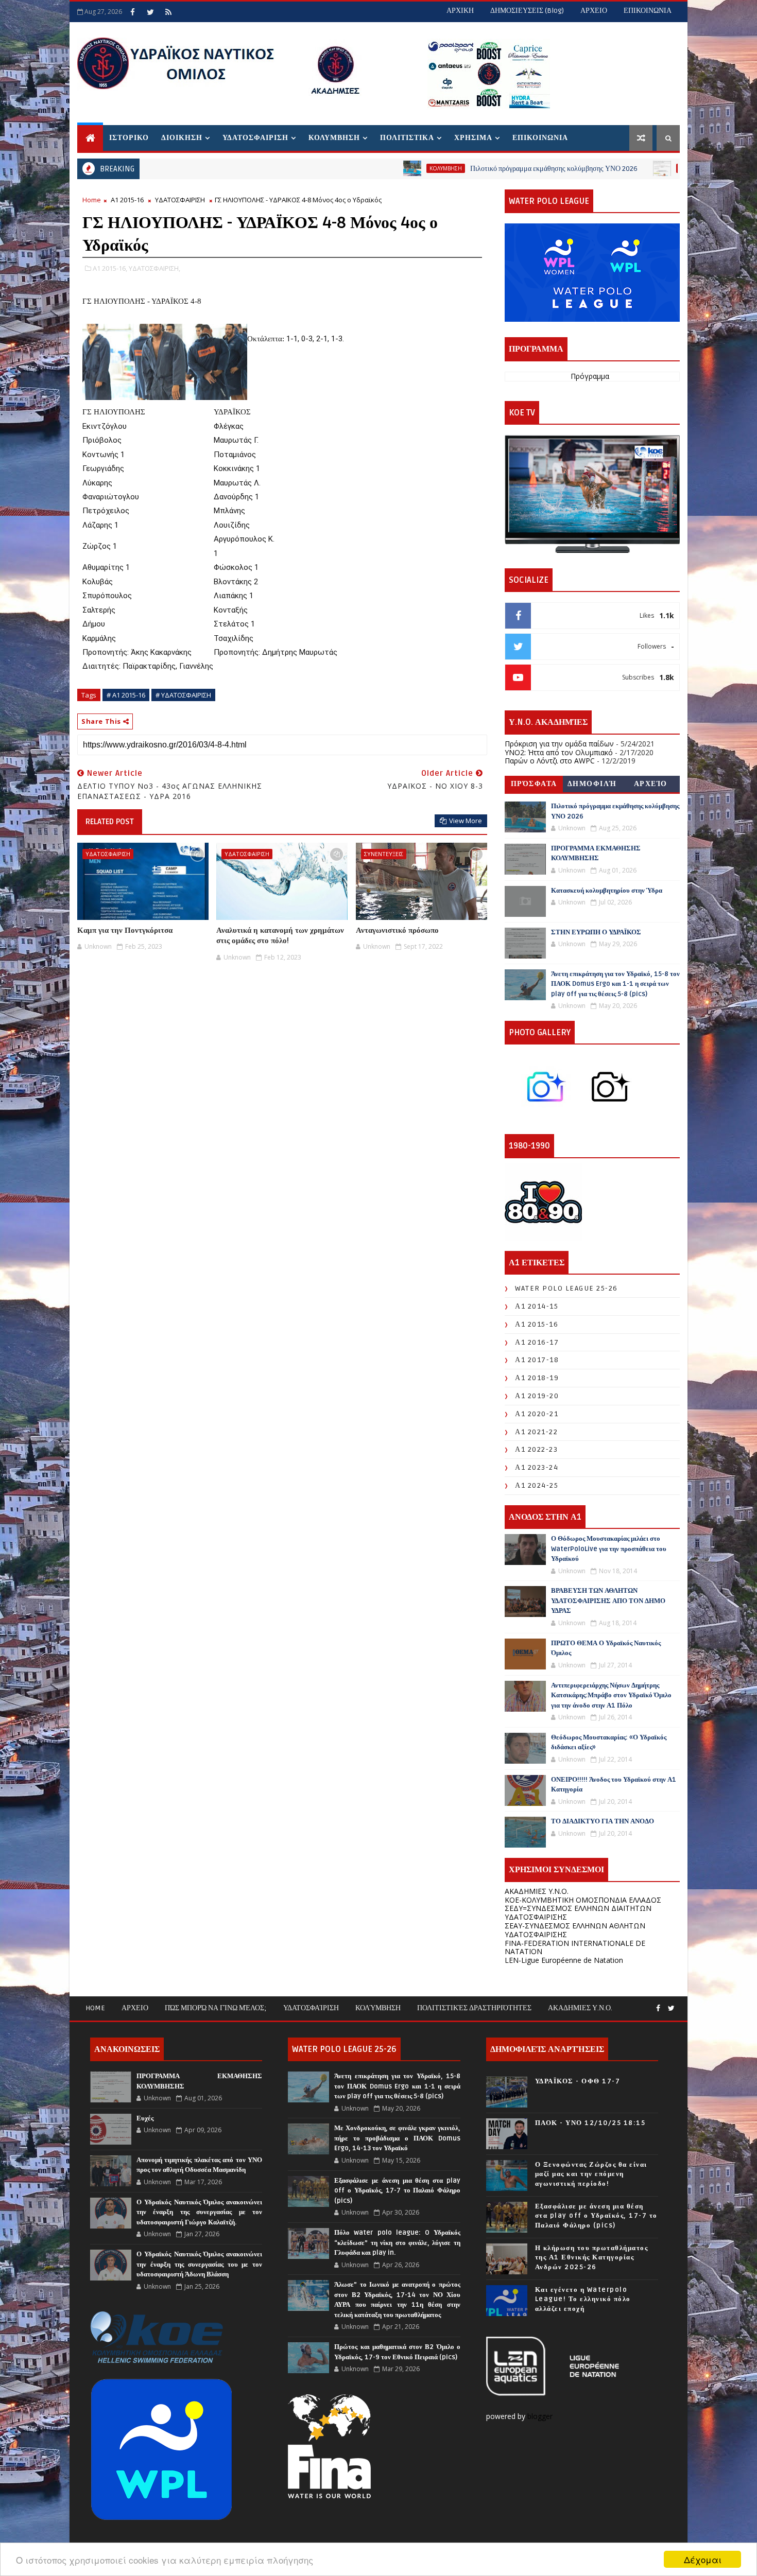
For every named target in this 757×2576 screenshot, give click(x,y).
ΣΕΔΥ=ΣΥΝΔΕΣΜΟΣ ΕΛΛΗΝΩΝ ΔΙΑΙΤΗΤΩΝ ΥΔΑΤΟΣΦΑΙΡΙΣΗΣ (578, 1912)
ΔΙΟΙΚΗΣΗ (182, 138)
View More (466, 821)
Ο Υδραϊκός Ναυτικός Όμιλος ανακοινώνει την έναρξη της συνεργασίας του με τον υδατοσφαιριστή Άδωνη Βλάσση (199, 2264)
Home (92, 200)
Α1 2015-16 (127, 200)
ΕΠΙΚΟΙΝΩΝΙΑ (648, 11)
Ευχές (145, 2118)
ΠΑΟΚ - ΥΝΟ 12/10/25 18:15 (590, 2123)
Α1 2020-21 (537, 1414)
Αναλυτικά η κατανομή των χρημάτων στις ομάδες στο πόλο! (280, 935)
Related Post (110, 822)
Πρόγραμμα (590, 376)
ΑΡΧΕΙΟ (594, 11)
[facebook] (132, 12)
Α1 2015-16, (110, 268)
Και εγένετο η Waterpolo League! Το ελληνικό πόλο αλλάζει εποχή (583, 2299)
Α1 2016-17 (537, 1342)
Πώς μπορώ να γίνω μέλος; (216, 2008)
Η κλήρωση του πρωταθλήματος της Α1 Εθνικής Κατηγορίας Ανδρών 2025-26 (592, 2257)
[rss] (168, 12)
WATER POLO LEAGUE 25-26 (566, 1288)
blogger (541, 2416)
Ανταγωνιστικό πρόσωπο (397, 930)
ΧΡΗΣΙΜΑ (473, 138)
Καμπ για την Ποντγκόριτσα (125, 930)
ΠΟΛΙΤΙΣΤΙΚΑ (407, 138)
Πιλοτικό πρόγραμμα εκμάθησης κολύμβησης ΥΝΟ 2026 (449, 169)
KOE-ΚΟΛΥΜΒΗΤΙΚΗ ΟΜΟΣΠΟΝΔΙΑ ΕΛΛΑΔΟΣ (583, 1900)
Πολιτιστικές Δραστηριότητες (474, 2008)
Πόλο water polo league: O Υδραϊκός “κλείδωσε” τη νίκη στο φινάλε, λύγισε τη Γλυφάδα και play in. (397, 2243)
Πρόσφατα (534, 784)
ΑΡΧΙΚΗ (460, 11)
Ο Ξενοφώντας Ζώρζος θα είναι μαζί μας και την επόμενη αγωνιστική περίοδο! (591, 2174)
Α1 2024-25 (537, 1485)
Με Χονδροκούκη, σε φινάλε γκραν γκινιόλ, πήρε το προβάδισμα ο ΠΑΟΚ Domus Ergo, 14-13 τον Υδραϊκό (397, 2138)
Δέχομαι (703, 2559)
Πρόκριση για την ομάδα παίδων (559, 744)
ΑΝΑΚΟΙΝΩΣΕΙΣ (594, 168)
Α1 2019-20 (537, 1396)
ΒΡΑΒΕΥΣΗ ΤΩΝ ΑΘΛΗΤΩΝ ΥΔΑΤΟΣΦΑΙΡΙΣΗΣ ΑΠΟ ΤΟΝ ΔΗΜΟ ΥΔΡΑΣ (608, 1601)
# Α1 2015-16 (126, 695)
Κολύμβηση (378, 2008)
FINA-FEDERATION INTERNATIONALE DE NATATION (575, 1947)
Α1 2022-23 (536, 1449)
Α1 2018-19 (537, 1378)
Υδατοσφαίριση (311, 2008)
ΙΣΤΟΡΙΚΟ (129, 138)
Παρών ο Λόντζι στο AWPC (550, 761)
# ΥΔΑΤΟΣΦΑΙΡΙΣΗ (183, 695)
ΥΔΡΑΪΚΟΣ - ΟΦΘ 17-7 (578, 2081)
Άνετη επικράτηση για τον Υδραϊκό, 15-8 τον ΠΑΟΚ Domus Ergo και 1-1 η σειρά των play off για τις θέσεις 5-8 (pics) (615, 984)
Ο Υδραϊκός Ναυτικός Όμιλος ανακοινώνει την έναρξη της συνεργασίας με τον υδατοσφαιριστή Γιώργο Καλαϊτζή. (199, 2212)
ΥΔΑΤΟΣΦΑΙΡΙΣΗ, (154, 268)
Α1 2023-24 (537, 1467)
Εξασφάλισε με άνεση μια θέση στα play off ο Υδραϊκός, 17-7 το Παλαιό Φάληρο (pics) (397, 2191)
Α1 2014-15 (537, 1306)
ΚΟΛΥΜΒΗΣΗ (334, 138)
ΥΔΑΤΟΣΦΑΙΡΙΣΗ (255, 138)
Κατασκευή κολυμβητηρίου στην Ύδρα (607, 891)
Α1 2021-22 (536, 1432)
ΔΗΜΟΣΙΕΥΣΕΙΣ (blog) (527, 11)
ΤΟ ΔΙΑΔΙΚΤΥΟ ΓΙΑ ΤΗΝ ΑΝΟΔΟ (603, 1821)
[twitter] (150, 12)
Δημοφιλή (592, 784)
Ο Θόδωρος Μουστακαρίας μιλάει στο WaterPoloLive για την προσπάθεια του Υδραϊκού (609, 1549)
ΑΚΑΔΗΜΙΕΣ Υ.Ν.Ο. (537, 1891)
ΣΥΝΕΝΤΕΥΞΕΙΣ (384, 854)
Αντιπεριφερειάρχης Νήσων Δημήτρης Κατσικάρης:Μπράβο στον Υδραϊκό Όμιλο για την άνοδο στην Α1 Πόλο (611, 1695)
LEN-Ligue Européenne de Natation (564, 1960)
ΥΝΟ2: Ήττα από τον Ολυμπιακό (559, 752)
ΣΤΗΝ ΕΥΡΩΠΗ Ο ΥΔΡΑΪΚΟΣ (596, 932)
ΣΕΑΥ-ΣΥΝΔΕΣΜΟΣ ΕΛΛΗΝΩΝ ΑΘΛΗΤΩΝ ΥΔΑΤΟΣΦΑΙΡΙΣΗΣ (575, 1930)
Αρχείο (651, 784)
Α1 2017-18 (537, 1360)
